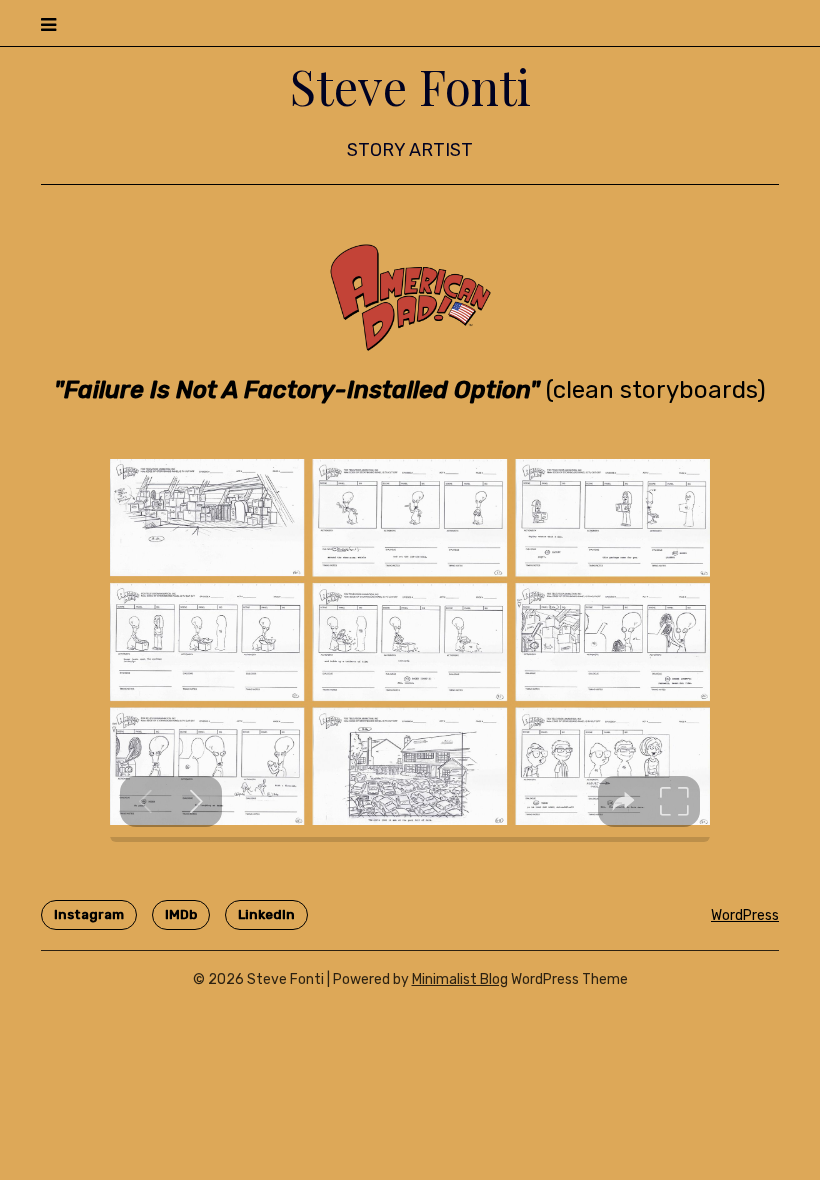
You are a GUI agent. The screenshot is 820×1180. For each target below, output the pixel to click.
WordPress (745, 915)
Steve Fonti (410, 86)
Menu (758, 22)
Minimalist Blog (460, 979)
